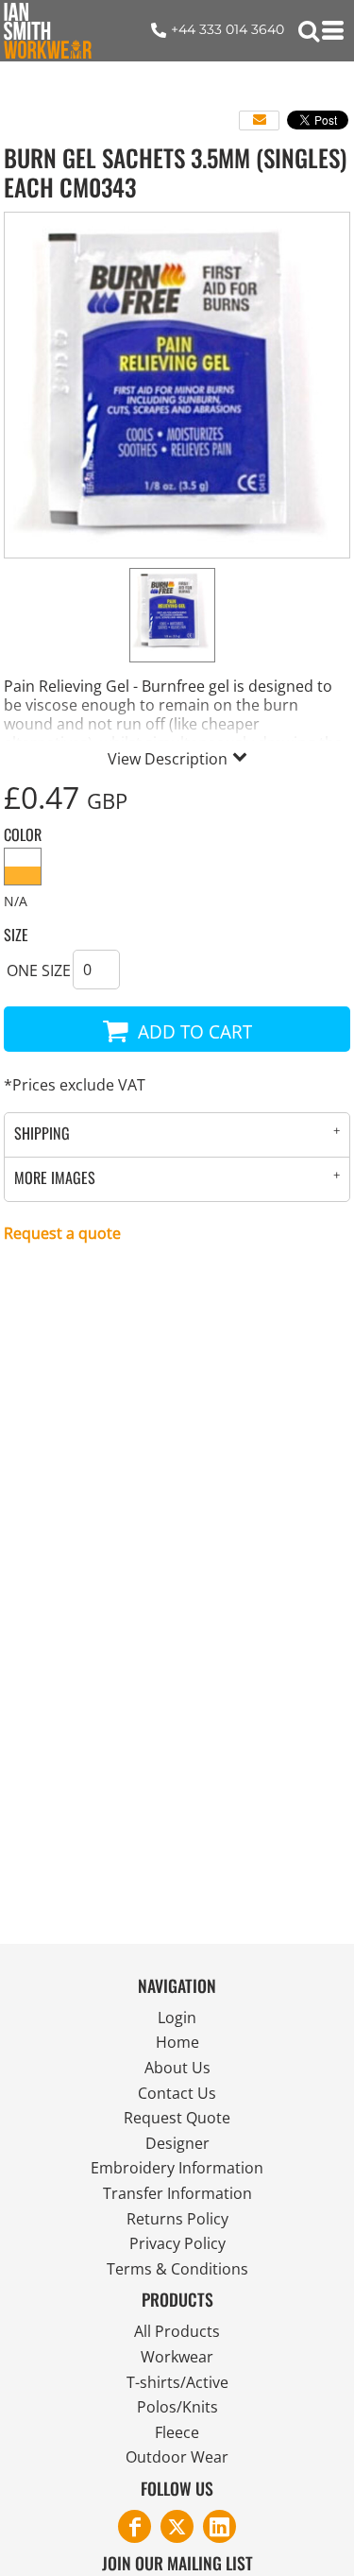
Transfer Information (177, 2193)
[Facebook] (135, 2526)
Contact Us (177, 2093)
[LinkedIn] (219, 2526)
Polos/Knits (177, 2407)
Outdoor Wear (177, 2457)
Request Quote (177, 2118)
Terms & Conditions (177, 2269)
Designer (177, 2143)
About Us (177, 2068)
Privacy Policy (177, 2243)
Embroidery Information (177, 2168)
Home (177, 2042)
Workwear (177, 2357)
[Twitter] (177, 2526)
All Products (177, 2331)
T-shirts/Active (177, 2382)
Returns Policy (177, 2219)
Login (177, 2018)
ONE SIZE (39, 970)
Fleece (177, 2432)
